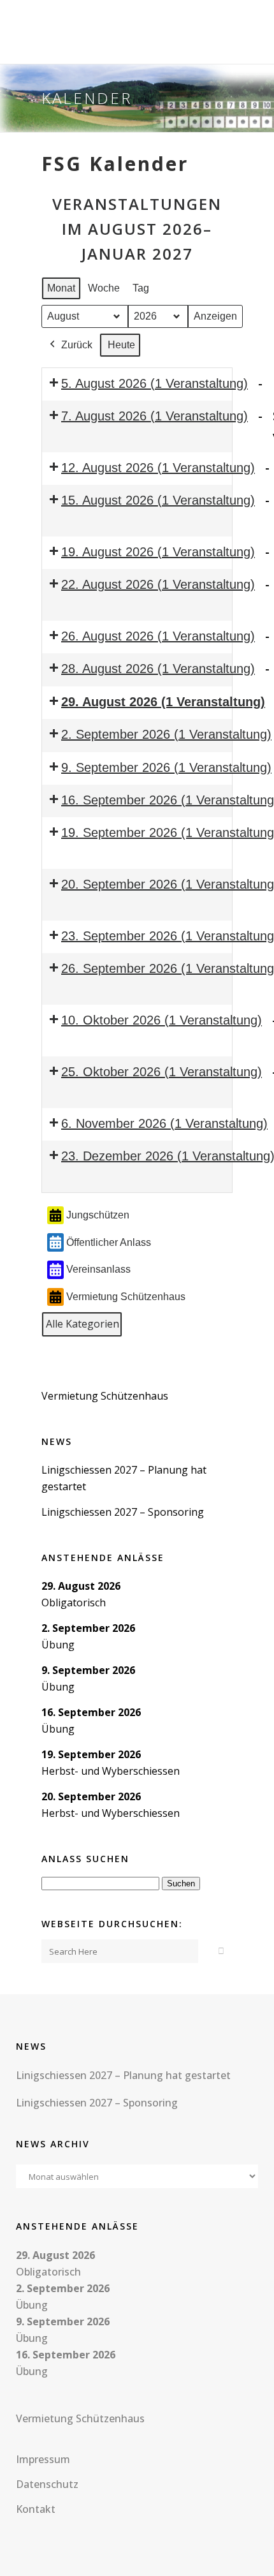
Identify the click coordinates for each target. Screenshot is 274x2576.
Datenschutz (47, 2484)
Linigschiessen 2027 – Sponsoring (123, 1512)
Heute (121, 345)
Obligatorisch (74, 1603)
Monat (61, 288)
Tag (141, 288)
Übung (58, 1645)
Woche (104, 288)
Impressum (43, 2459)
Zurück (77, 345)
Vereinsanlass (98, 1269)
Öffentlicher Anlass (109, 1242)
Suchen (183, 1883)
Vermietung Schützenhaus (126, 1297)
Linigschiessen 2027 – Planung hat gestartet (123, 2075)
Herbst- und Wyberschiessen (111, 1771)
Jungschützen (98, 1215)
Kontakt (36, 2509)
